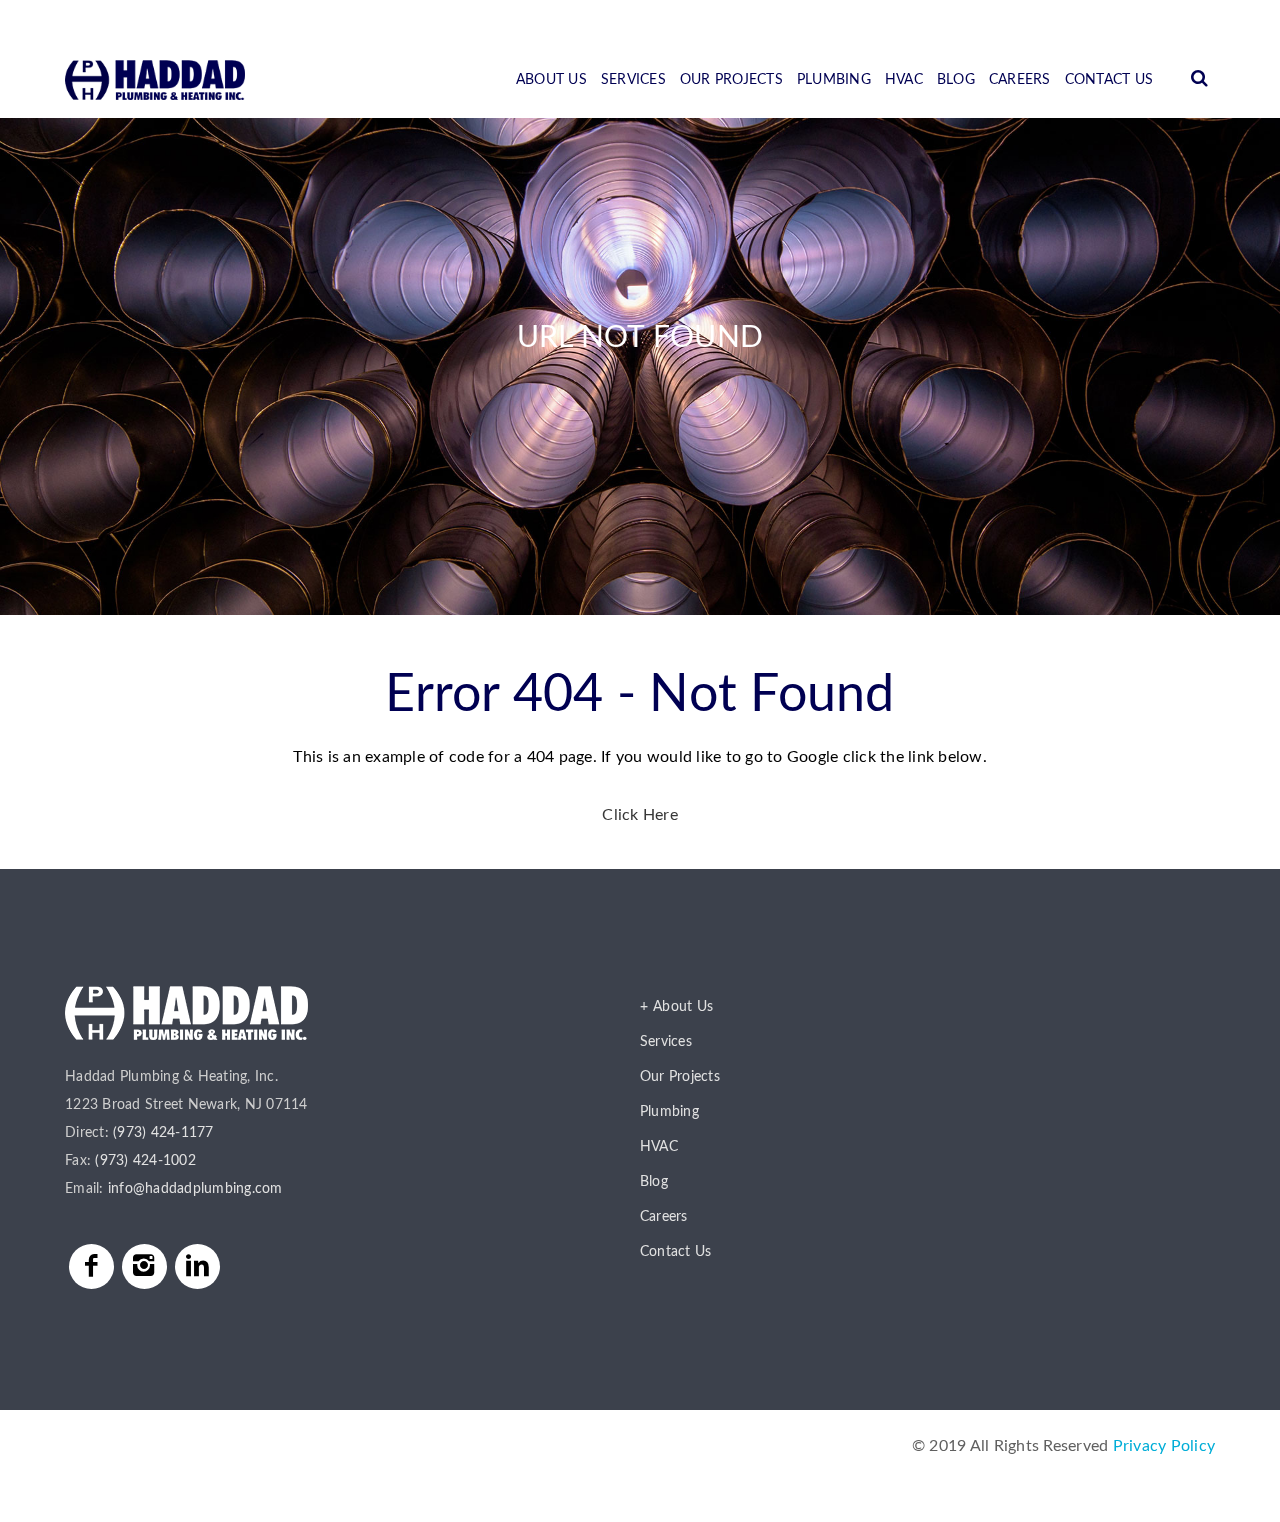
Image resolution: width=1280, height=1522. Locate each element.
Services (633, 80)
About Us (551, 80)
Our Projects (731, 80)
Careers (1020, 80)
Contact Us (1109, 80)
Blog (956, 80)
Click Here (640, 815)
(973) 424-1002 (145, 1161)
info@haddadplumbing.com (195, 1189)
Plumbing (834, 80)
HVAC (904, 80)
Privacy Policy (1164, 1446)
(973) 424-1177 (163, 1133)
